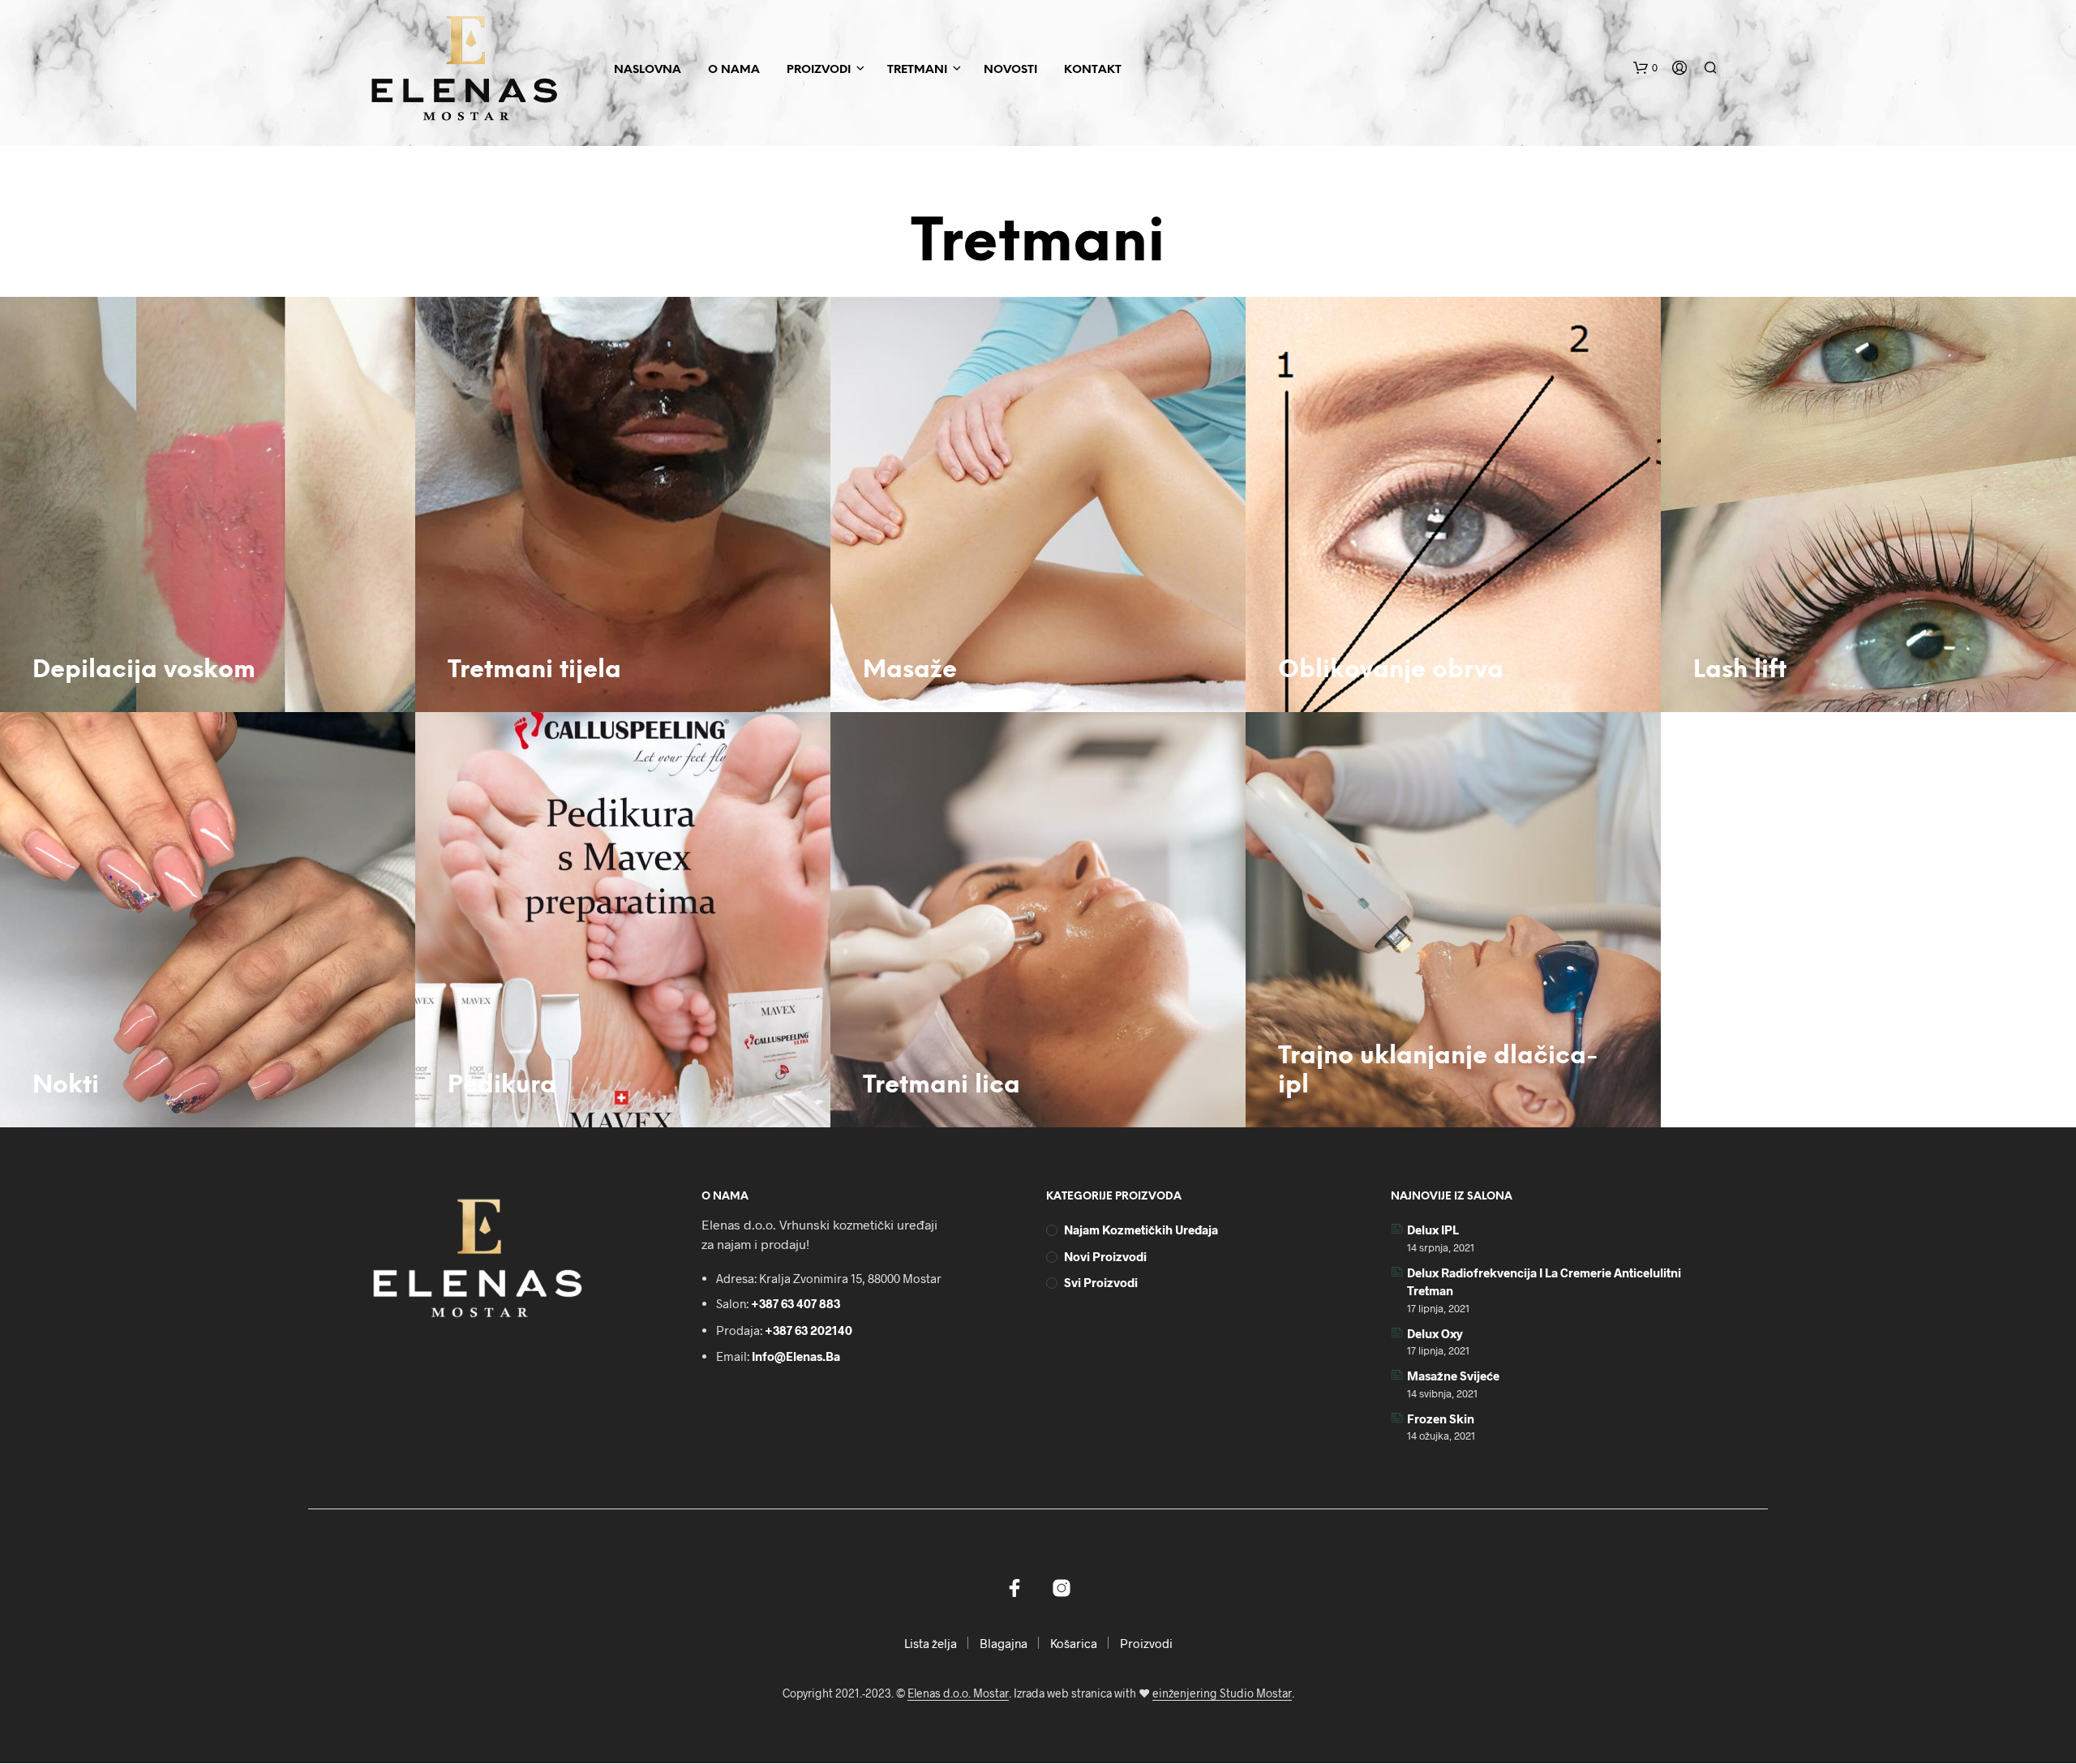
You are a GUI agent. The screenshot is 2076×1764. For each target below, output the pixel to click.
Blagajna (1004, 1643)
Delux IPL (1433, 1230)
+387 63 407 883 (796, 1303)
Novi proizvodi (1105, 1256)
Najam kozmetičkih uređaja (1141, 1230)
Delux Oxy (1435, 1333)
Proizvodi (819, 70)
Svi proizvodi (1101, 1282)
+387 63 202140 (809, 1330)
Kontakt (1093, 70)
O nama (734, 70)
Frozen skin (1441, 1418)
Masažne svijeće (1453, 1376)
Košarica (1074, 1643)
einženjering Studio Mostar (1222, 1693)
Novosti (1010, 70)
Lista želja (931, 1643)
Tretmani (917, 70)
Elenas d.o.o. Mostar (958, 1693)
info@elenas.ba (796, 1356)
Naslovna (648, 70)
